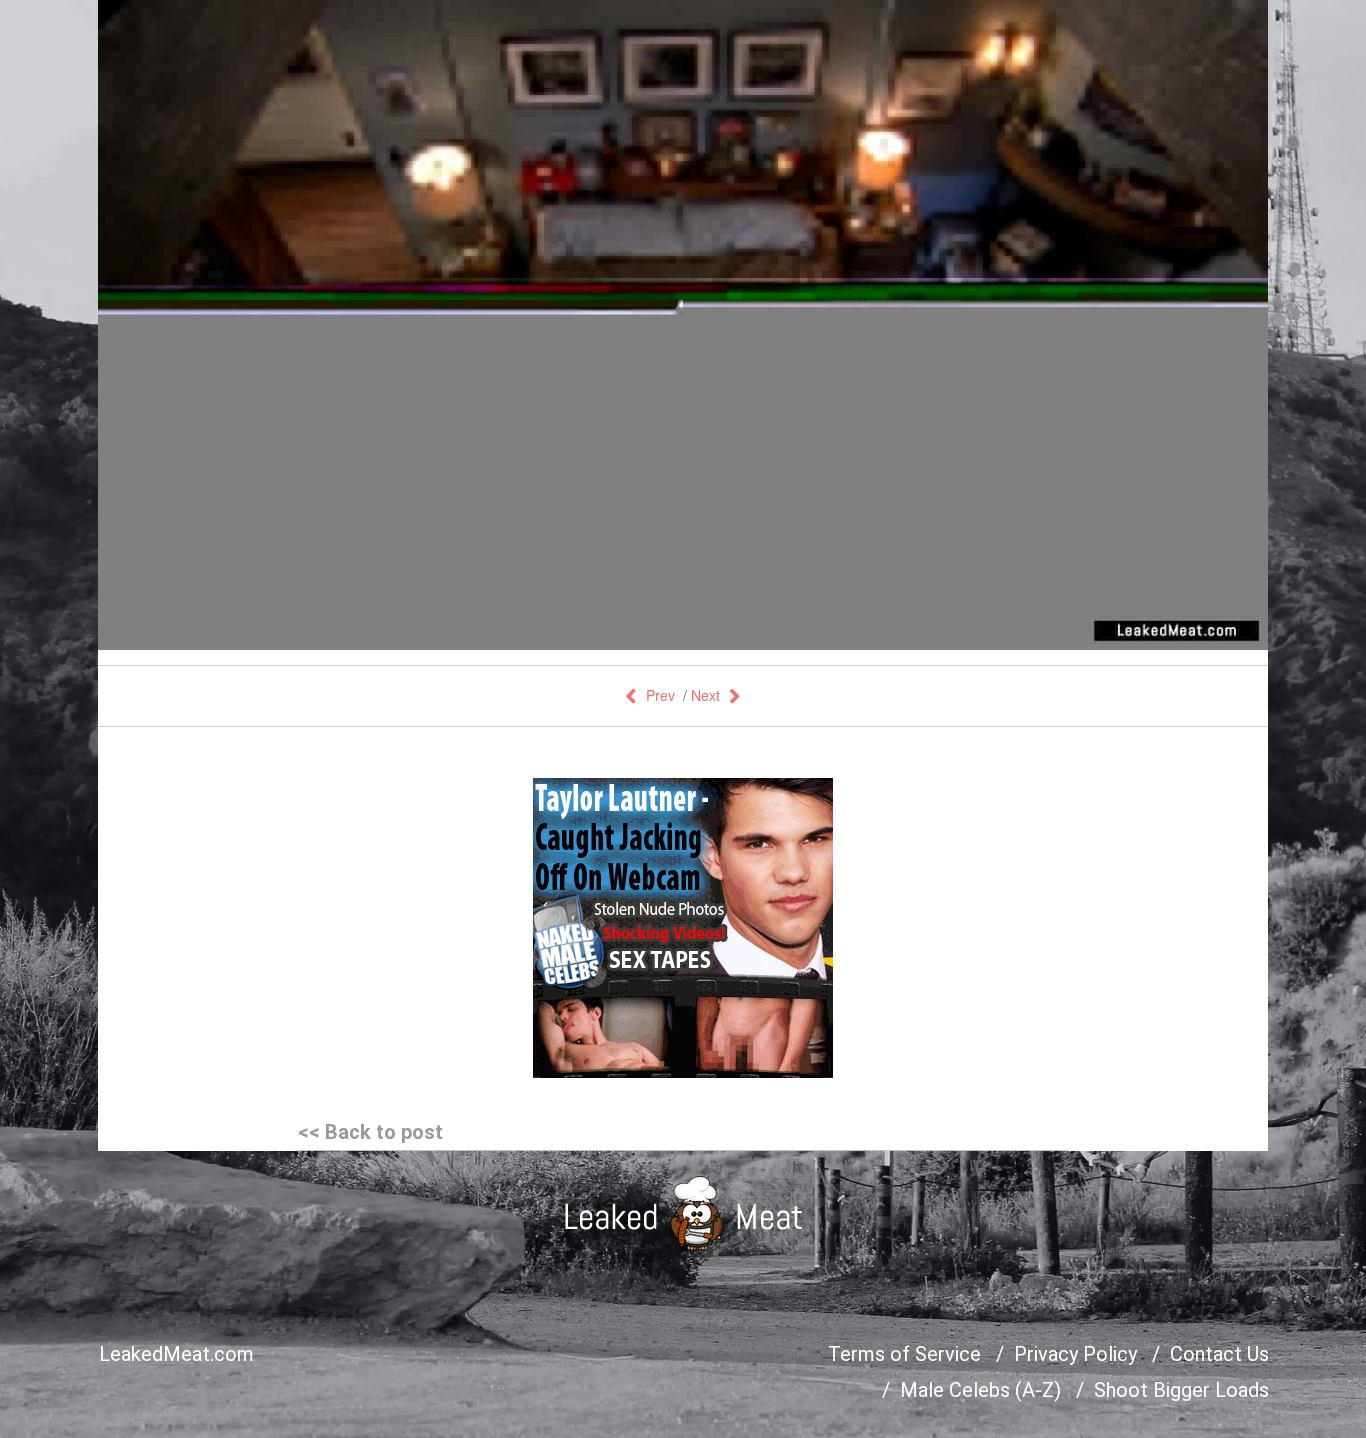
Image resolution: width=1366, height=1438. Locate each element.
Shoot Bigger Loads (1181, 1390)
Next (705, 695)
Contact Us (1219, 1354)
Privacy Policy (1075, 1354)
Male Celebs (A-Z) (980, 1390)
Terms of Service (904, 1354)
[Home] (683, 1213)
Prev (660, 695)
